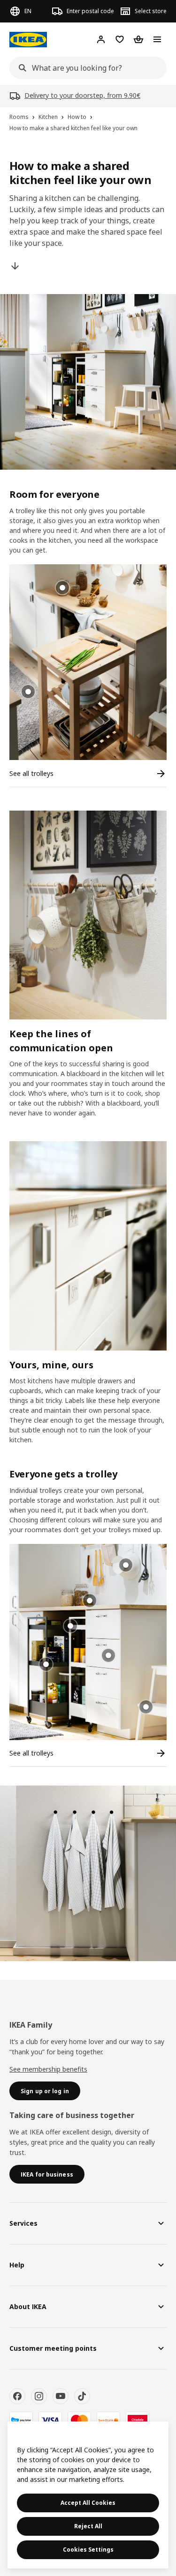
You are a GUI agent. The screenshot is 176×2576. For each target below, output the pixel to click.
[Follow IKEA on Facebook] (17, 2396)
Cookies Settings (88, 2550)
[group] (28, 692)
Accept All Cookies (88, 2503)
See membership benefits (48, 2069)
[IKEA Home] (28, 40)
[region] (88, 2495)
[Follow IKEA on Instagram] (39, 2396)
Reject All (88, 2526)
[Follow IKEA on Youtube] (61, 2396)
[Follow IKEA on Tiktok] (82, 2396)
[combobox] (85, 68)
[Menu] (157, 39)
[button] (88, 662)
